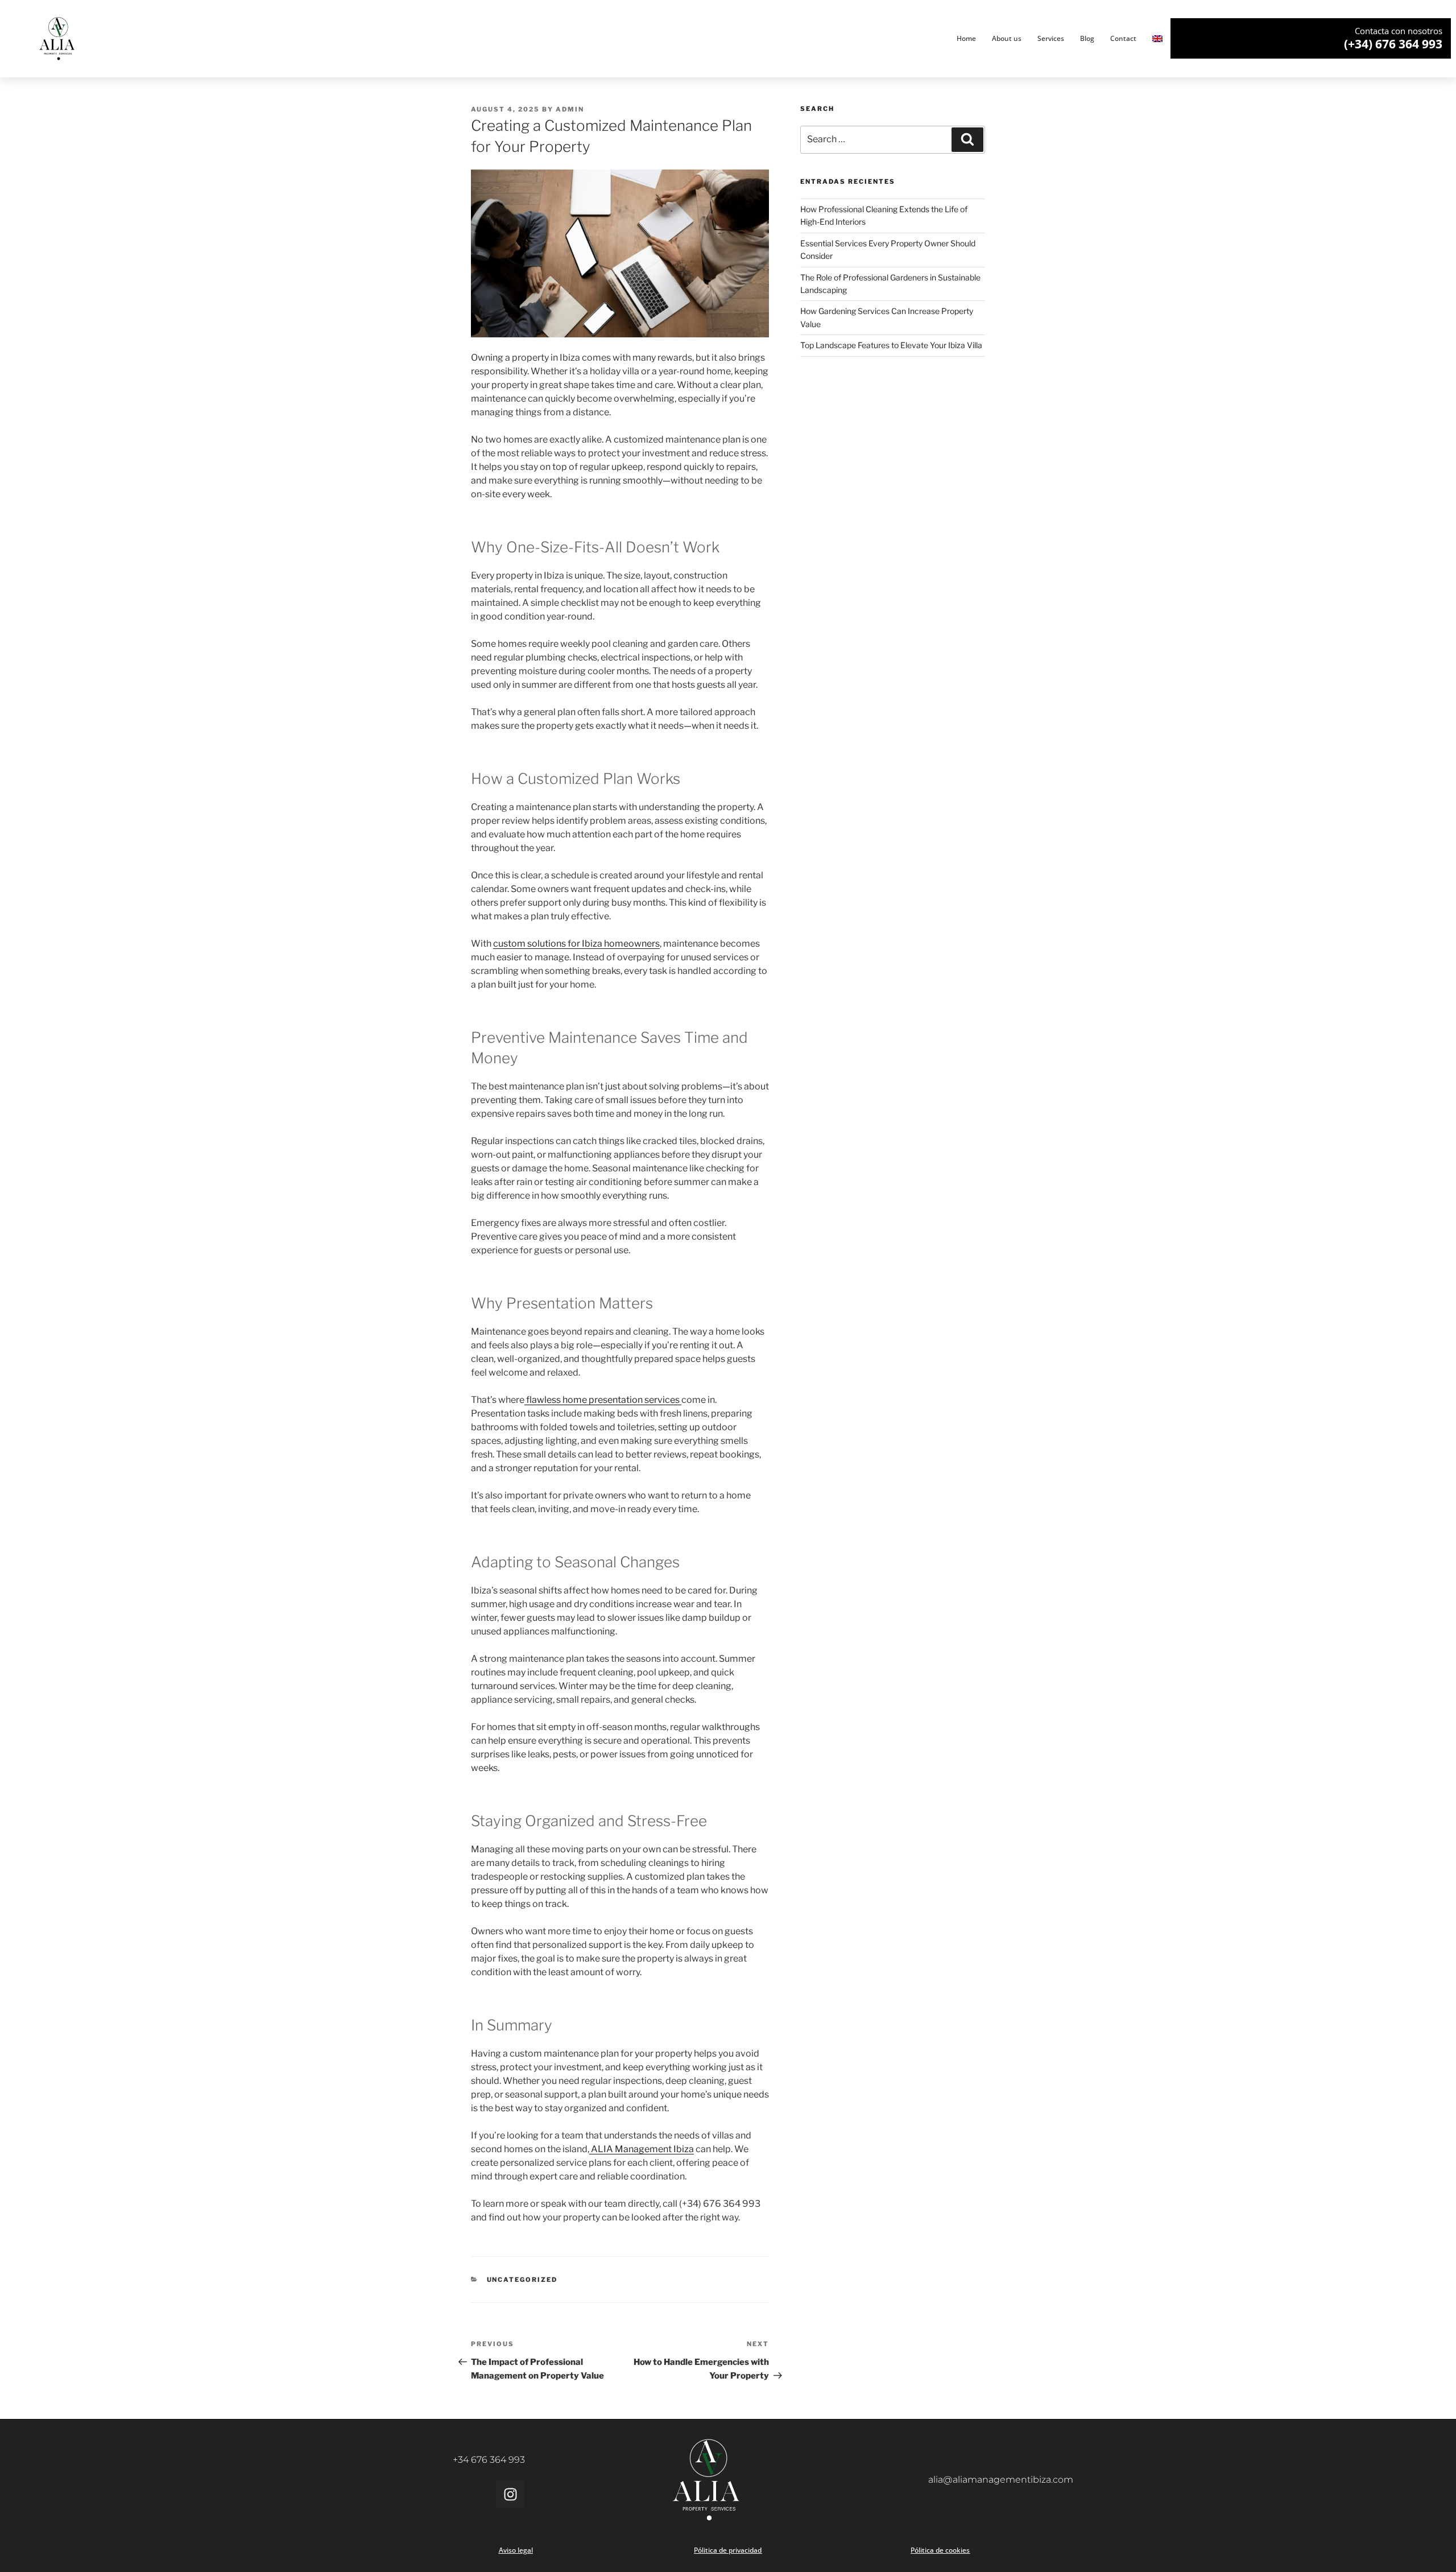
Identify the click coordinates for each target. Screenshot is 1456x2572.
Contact (1123, 38)
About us (1007, 38)
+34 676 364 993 (489, 2460)
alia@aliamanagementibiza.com (1001, 2480)
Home (966, 38)
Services (1051, 38)
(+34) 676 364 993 (1393, 44)
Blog (1087, 38)
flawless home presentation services (603, 1400)
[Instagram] (510, 2494)
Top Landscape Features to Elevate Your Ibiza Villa (891, 345)
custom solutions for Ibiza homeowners (576, 944)
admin (570, 109)
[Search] (967, 139)
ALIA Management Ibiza (642, 2149)
